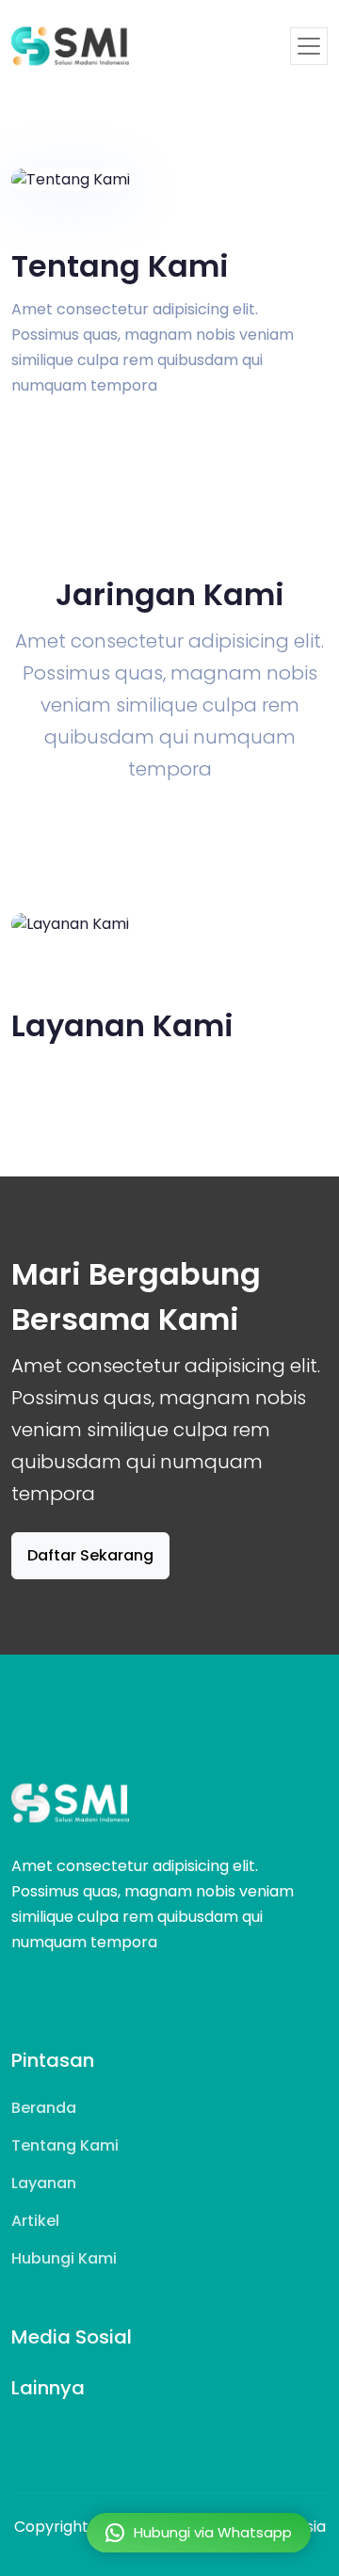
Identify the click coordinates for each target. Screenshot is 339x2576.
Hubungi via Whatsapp (213, 2532)
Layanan (44, 2183)
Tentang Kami (65, 2145)
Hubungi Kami (64, 2258)
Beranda (44, 2108)
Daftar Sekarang (90, 1555)
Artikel (35, 2221)
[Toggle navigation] (309, 46)
